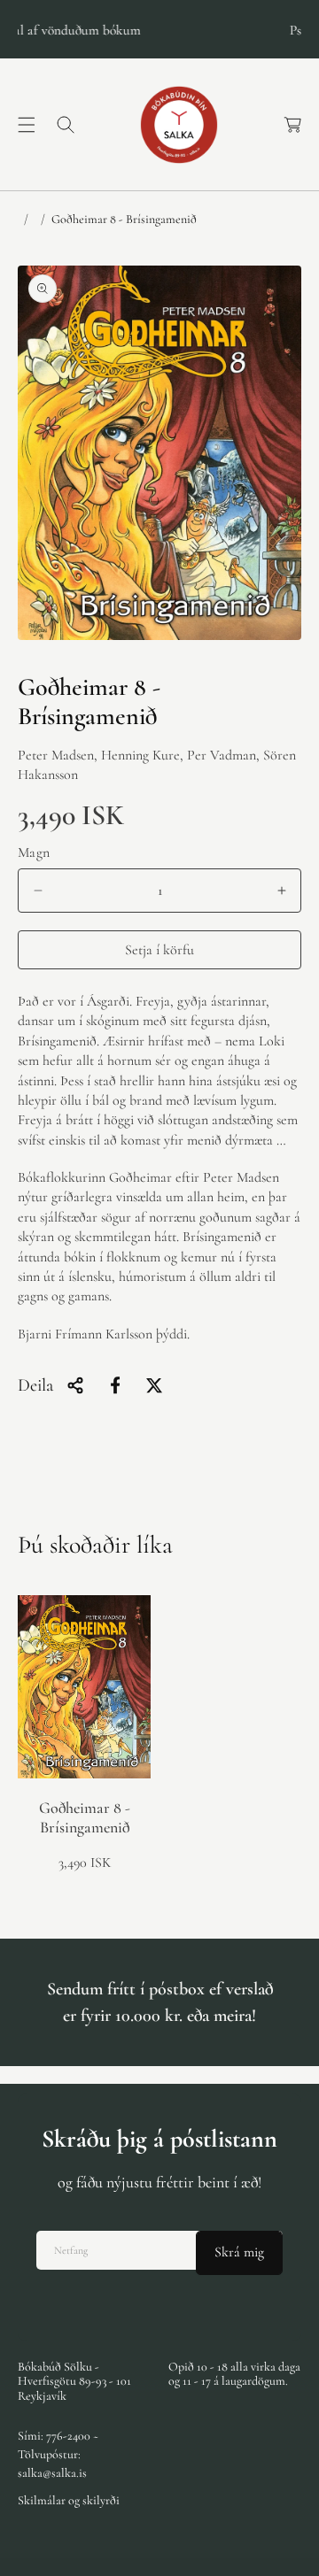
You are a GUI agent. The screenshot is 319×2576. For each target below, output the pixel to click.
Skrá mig (239, 2252)
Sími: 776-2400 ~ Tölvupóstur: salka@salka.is (58, 2454)
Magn (34, 852)
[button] (27, 125)
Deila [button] (35, 1385)
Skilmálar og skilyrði (69, 2500)
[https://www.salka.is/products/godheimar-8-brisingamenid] (115, 1385)
